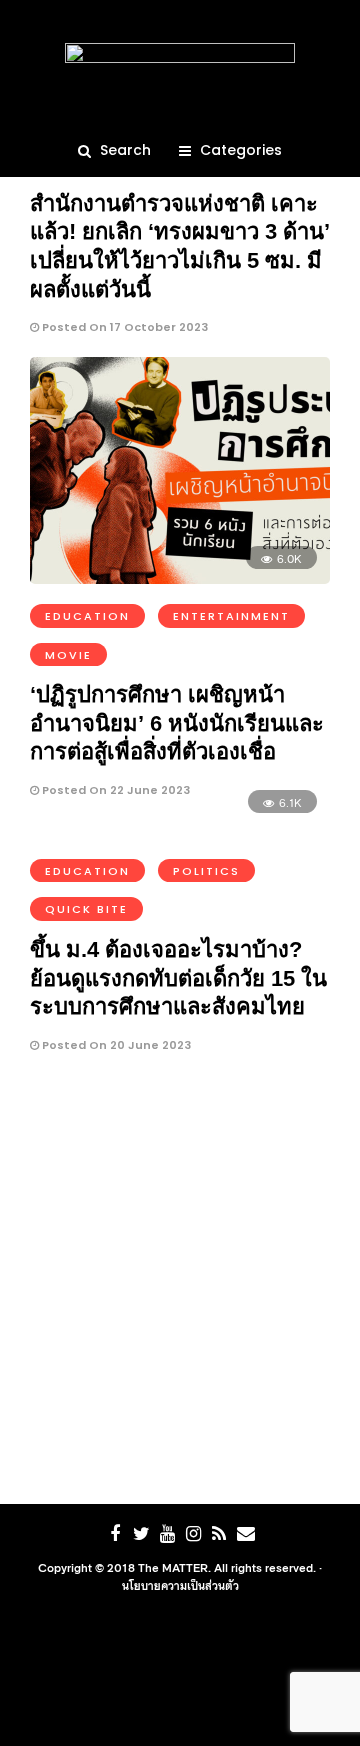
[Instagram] (193, 1534)
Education (87, 616)
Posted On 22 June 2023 (114, 790)
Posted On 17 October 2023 (123, 327)
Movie (68, 655)
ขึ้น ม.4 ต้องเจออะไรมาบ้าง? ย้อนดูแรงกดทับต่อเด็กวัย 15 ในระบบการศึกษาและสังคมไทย (178, 978)
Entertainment (231, 616)
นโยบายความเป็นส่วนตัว (180, 1585)
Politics (206, 871)
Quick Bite (86, 909)
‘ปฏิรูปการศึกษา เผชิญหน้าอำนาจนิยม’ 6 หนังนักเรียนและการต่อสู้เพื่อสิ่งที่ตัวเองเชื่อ (177, 723)
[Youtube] (167, 1534)
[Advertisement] (180, 1284)
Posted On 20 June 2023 (115, 1045)
